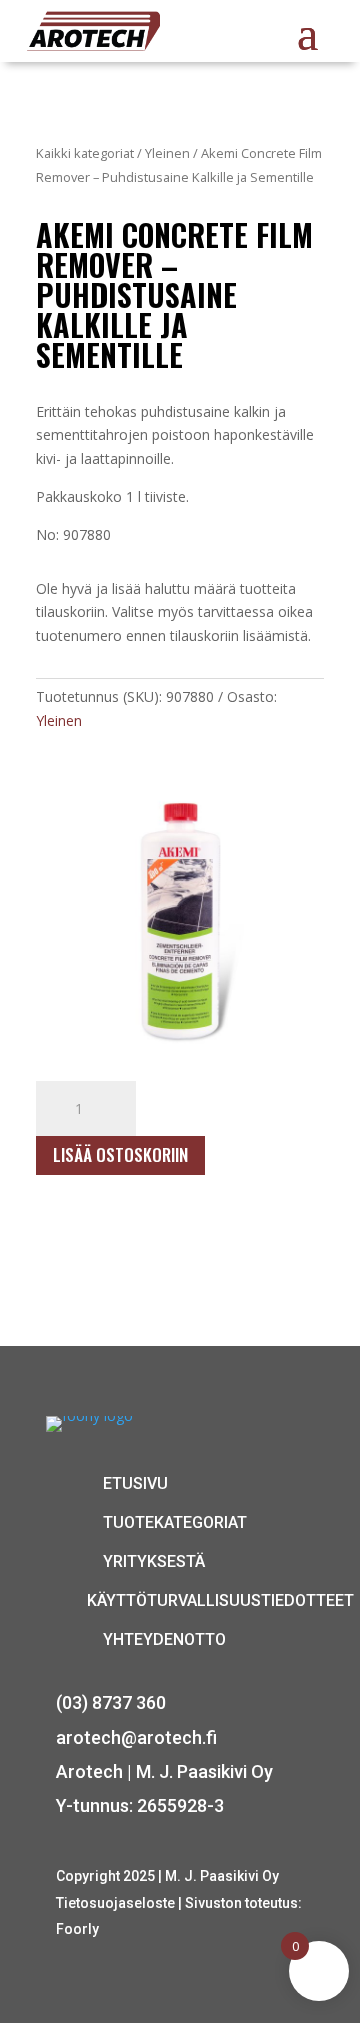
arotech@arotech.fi (136, 1737)
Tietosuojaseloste (117, 1903)
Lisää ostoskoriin (120, 1154)
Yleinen (167, 153)
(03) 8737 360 (111, 1702)
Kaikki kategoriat (85, 153)
